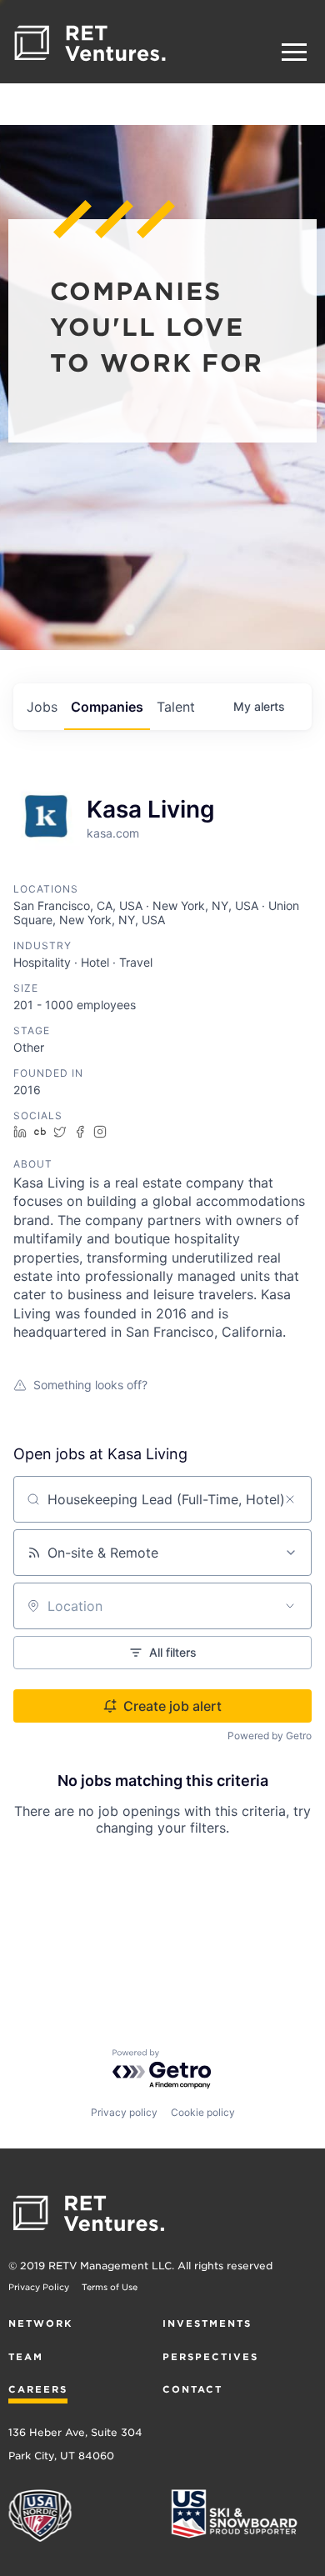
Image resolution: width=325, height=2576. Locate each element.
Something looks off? (90, 1385)
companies (107, 707)
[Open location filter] (290, 1606)
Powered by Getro (270, 1736)
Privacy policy (124, 2112)
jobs (42, 707)
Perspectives (210, 2357)
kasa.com (113, 833)
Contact (192, 2389)
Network (40, 2323)
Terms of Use (110, 2287)
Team (26, 2357)
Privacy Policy (39, 2287)
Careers (38, 2389)
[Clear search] (290, 1499)
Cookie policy (203, 2112)
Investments (207, 2323)
